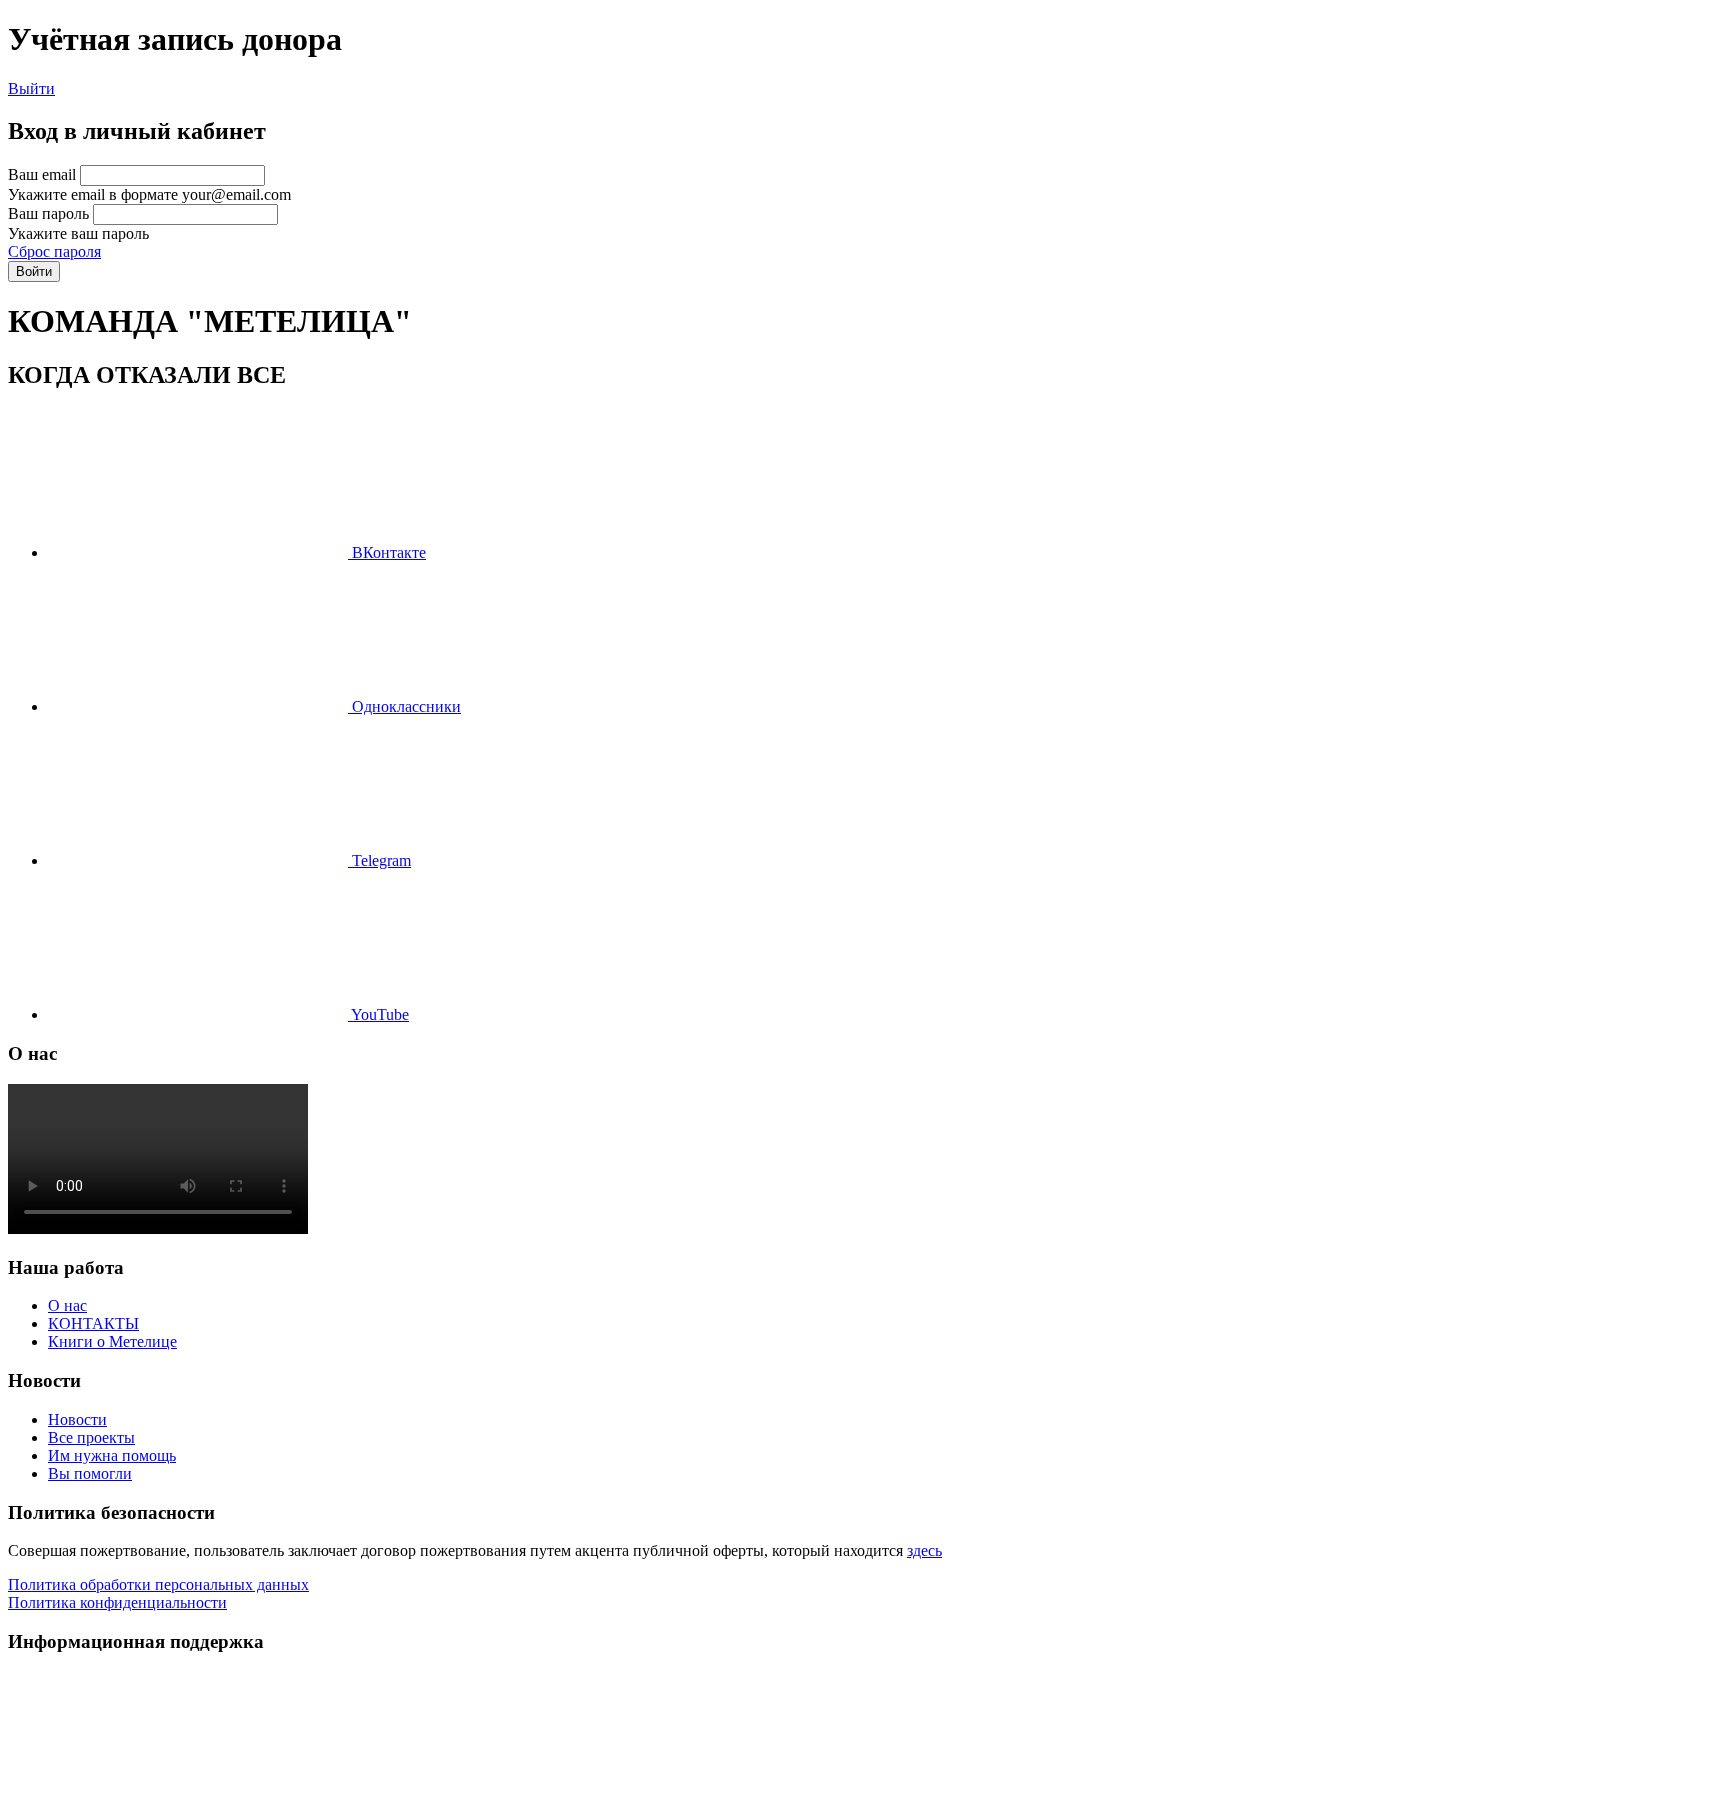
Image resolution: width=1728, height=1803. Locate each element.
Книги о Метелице (112, 1341)
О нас (67, 1305)
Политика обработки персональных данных (158, 1584)
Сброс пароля (54, 251)
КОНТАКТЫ (93, 1323)
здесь (924, 1550)
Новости (77, 1419)
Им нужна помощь (112, 1455)
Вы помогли (90, 1473)
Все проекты (91, 1437)
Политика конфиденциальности (117, 1602)
